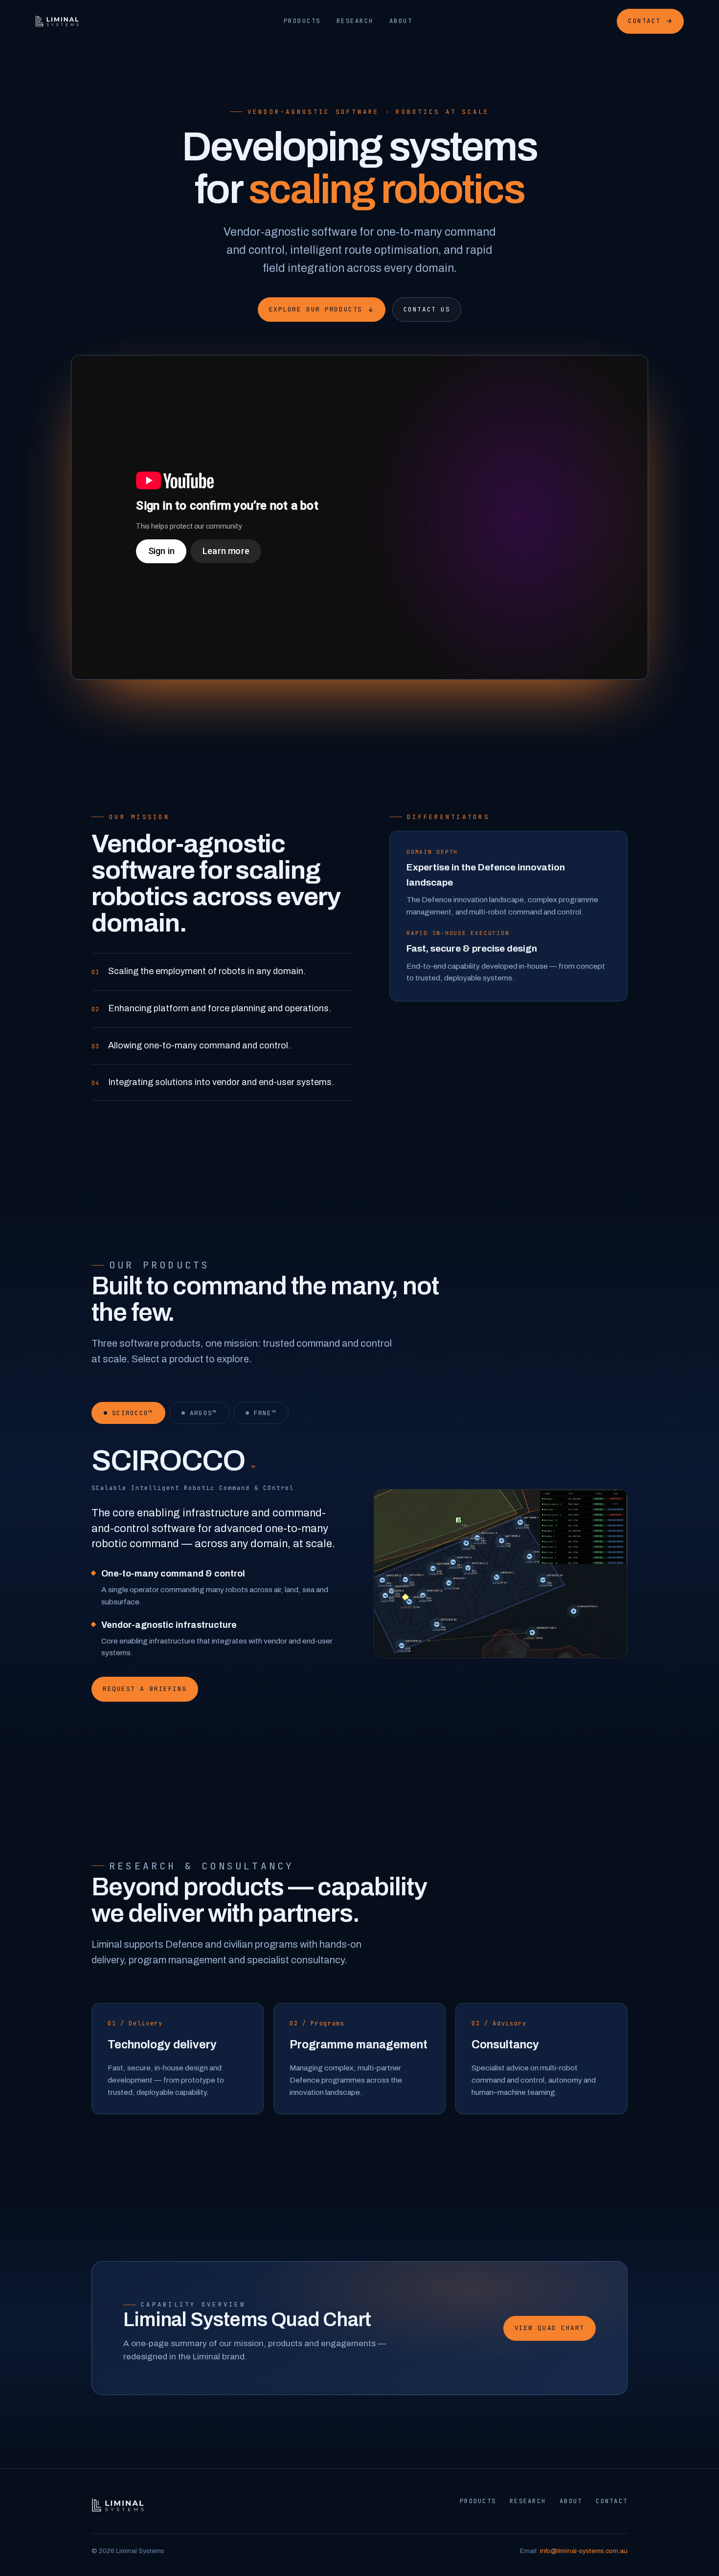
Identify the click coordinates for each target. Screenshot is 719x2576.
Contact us (427, 309)
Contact (644, 21)
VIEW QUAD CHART (550, 2328)
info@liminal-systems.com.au (584, 2551)
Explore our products (316, 309)
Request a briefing (145, 1689)
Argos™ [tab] (203, 1413)
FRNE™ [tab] (265, 1413)
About (401, 21)
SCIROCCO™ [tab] (133, 1413)
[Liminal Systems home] (57, 21)
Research (355, 21)
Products (302, 21)
